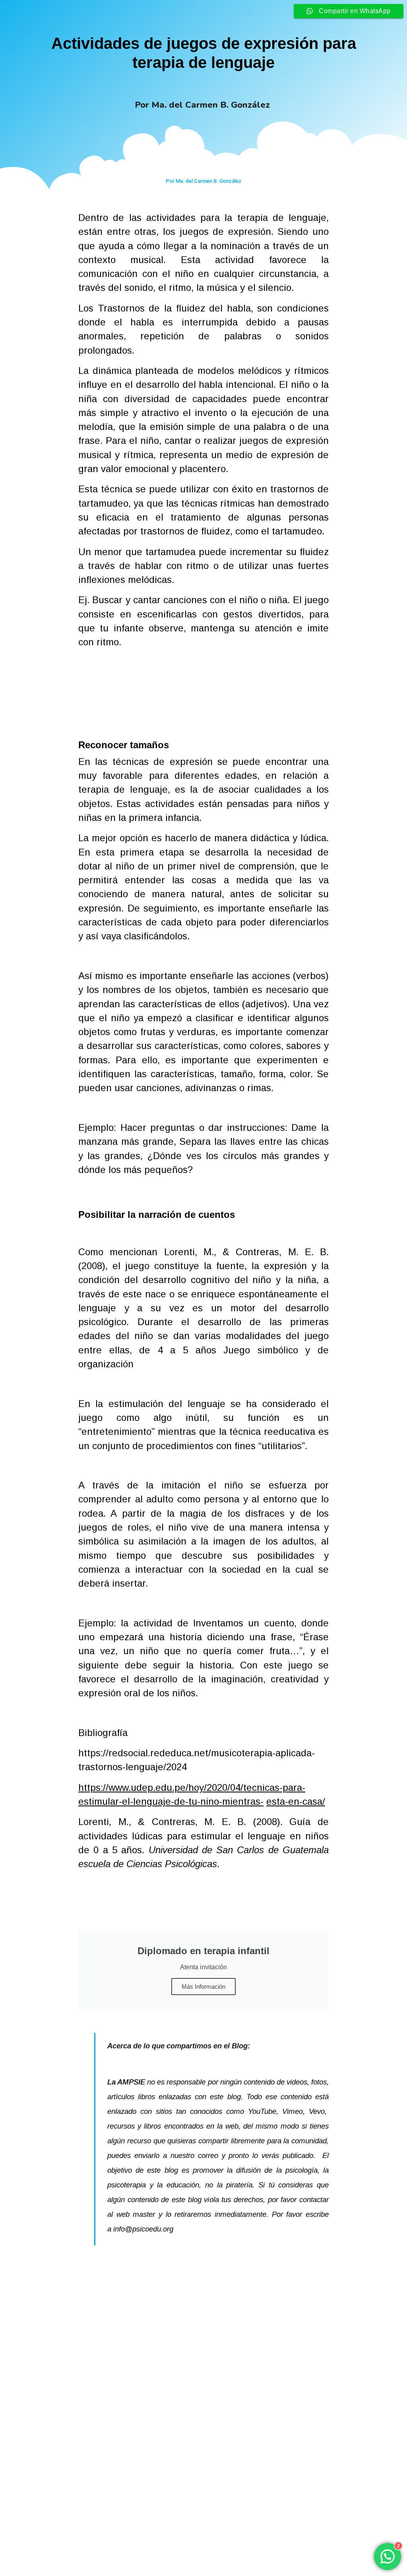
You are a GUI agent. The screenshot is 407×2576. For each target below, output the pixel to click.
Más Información (203, 1987)
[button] (196, 2546)
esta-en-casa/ (296, 1801)
